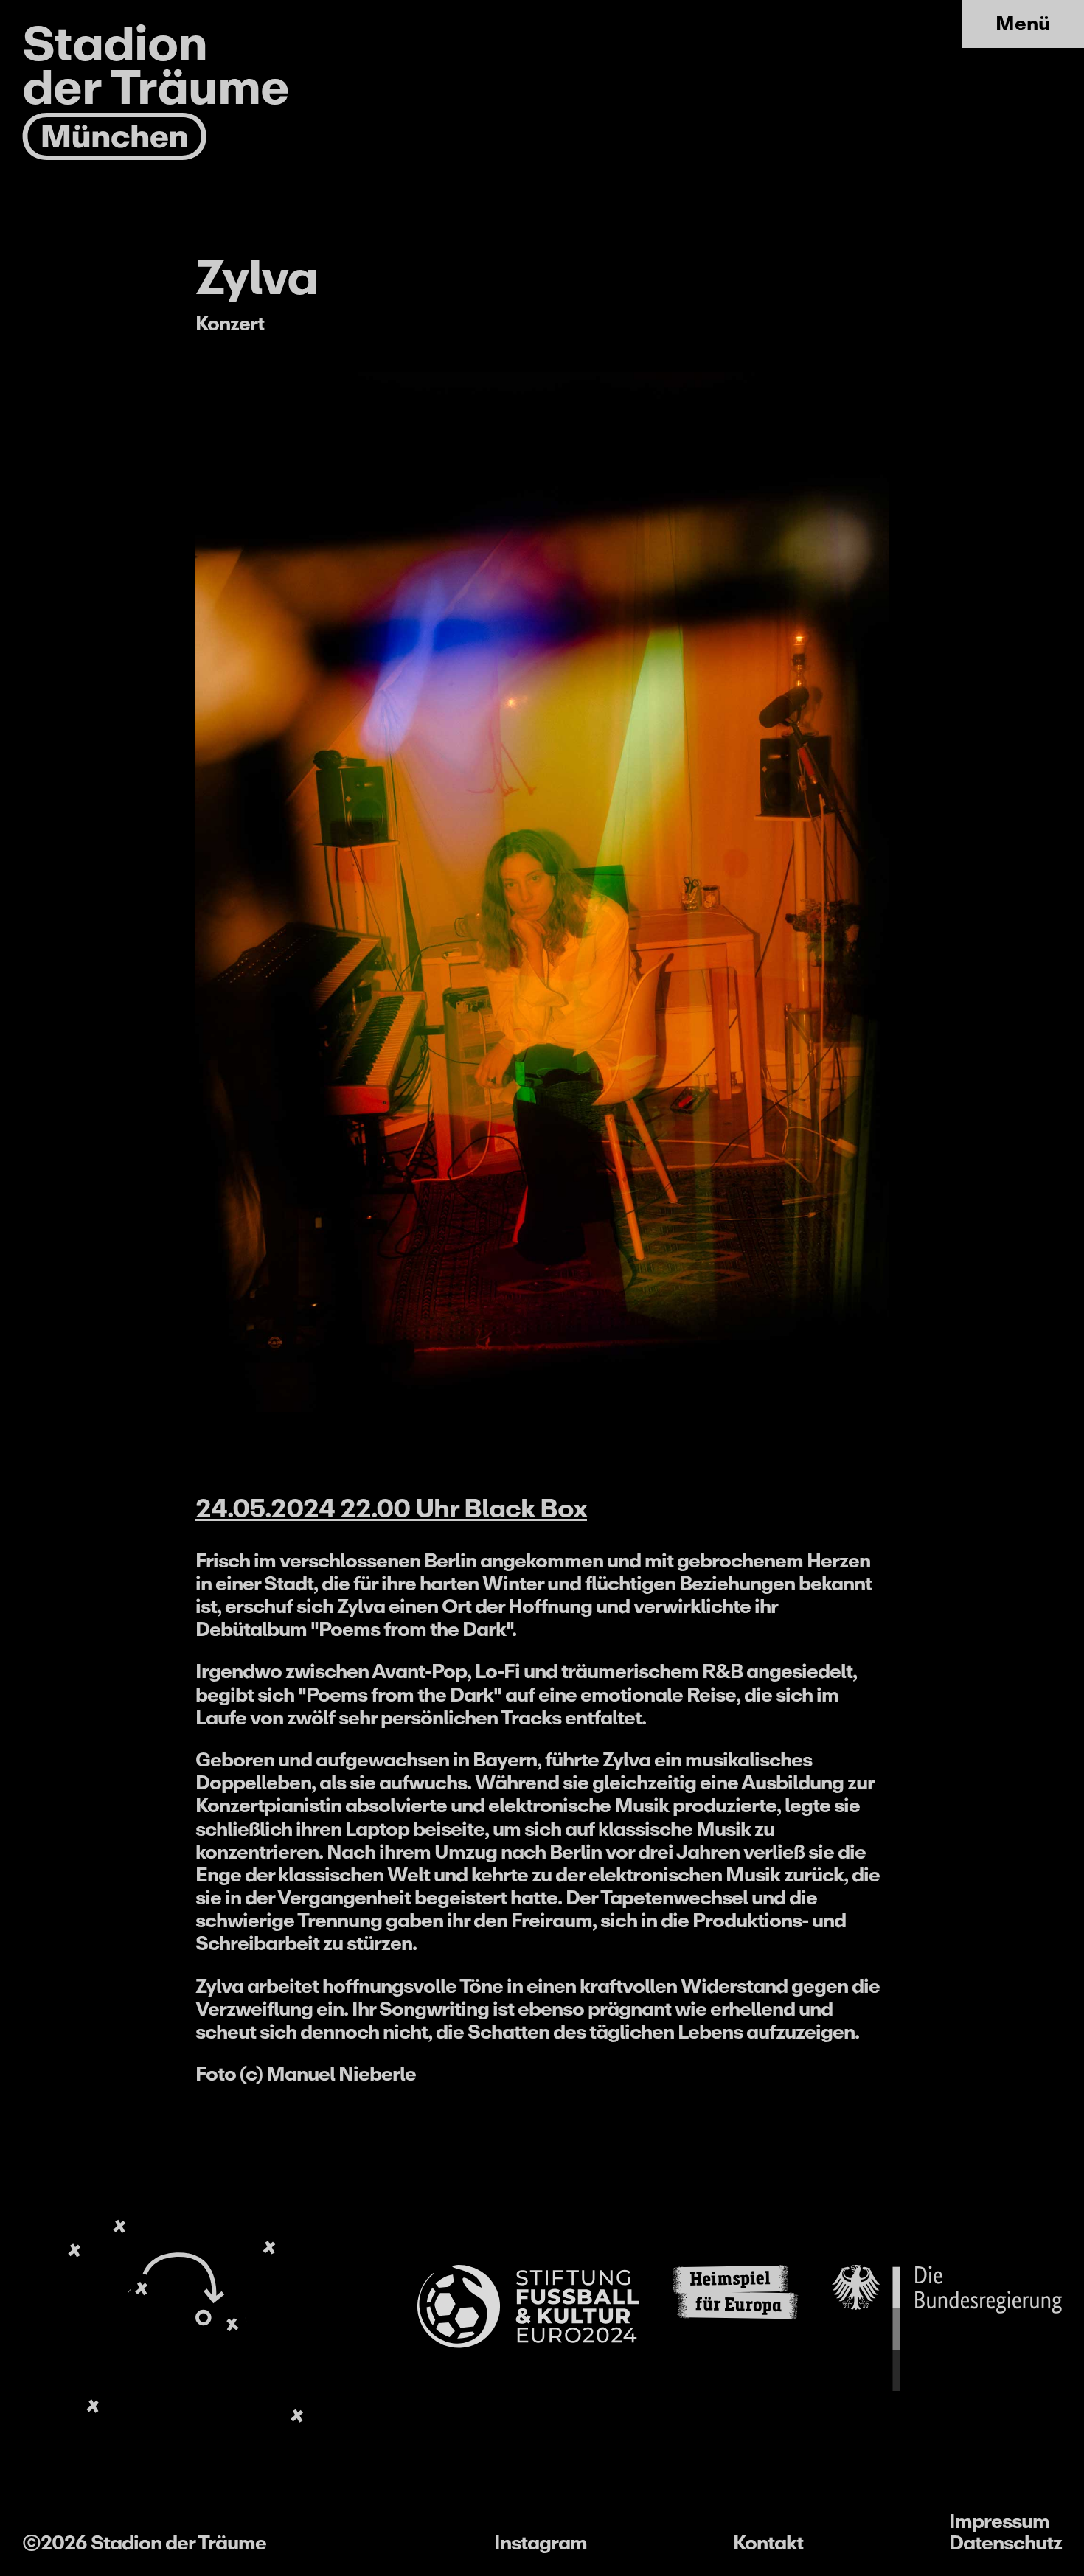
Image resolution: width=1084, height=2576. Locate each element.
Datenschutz (1005, 2542)
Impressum (999, 2521)
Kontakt (768, 2542)
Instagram (541, 2542)
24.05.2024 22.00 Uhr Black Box (391, 1508)
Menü (1023, 23)
